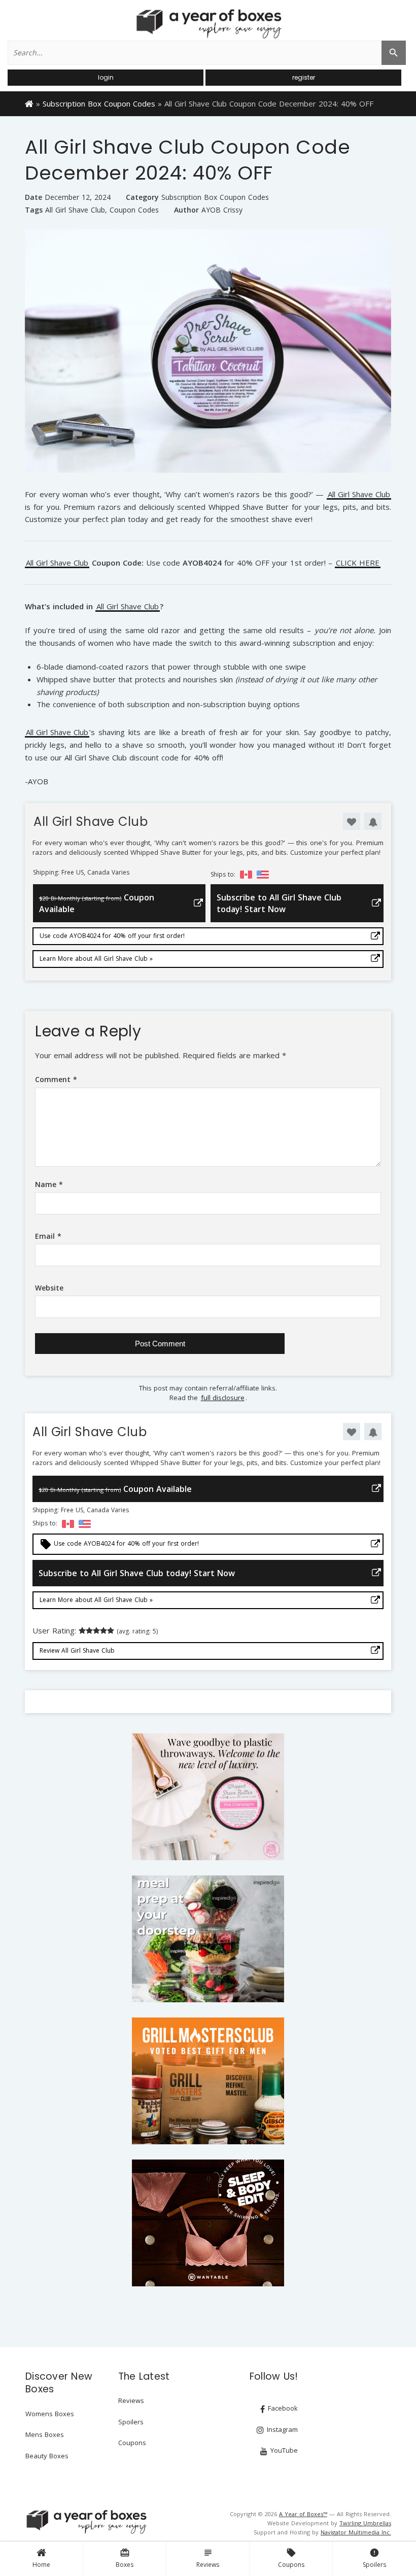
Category (142, 197)
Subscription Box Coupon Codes (99, 103)
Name (49, 1184)
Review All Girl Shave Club (77, 1650)
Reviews (208, 2558)
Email (48, 1236)
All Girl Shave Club (75, 210)
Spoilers (374, 2558)
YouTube (283, 2450)
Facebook (282, 2408)
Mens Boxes (45, 2434)
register (304, 77)
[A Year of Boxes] (86, 2522)
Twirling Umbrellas (365, 2523)
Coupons (291, 2558)
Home (41, 2565)
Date (33, 197)
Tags (34, 210)
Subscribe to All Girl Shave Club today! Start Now (279, 903)
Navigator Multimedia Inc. (356, 2532)
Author (186, 210)
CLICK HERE (358, 563)
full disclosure (223, 1398)
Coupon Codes (134, 210)
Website (49, 1288)
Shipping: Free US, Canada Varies (81, 873)
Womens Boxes (50, 2414)
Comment (56, 1079)
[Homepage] (29, 103)
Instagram (281, 2429)
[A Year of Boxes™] (208, 23)
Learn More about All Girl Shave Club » (96, 959)
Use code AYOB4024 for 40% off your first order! (112, 936)
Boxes (125, 2558)
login (106, 77)
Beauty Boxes (47, 2456)
